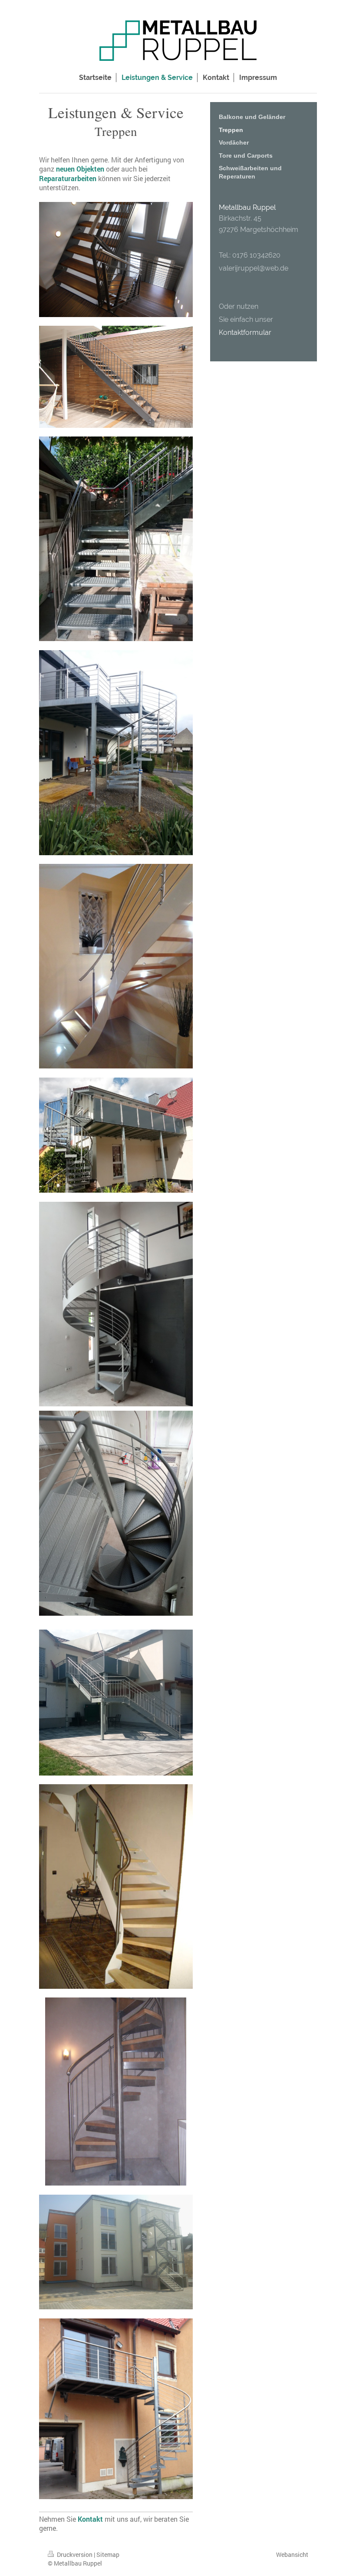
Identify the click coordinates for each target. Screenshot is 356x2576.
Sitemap (108, 2555)
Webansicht (292, 2555)
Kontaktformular (245, 332)
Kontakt (90, 2519)
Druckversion (75, 2555)
